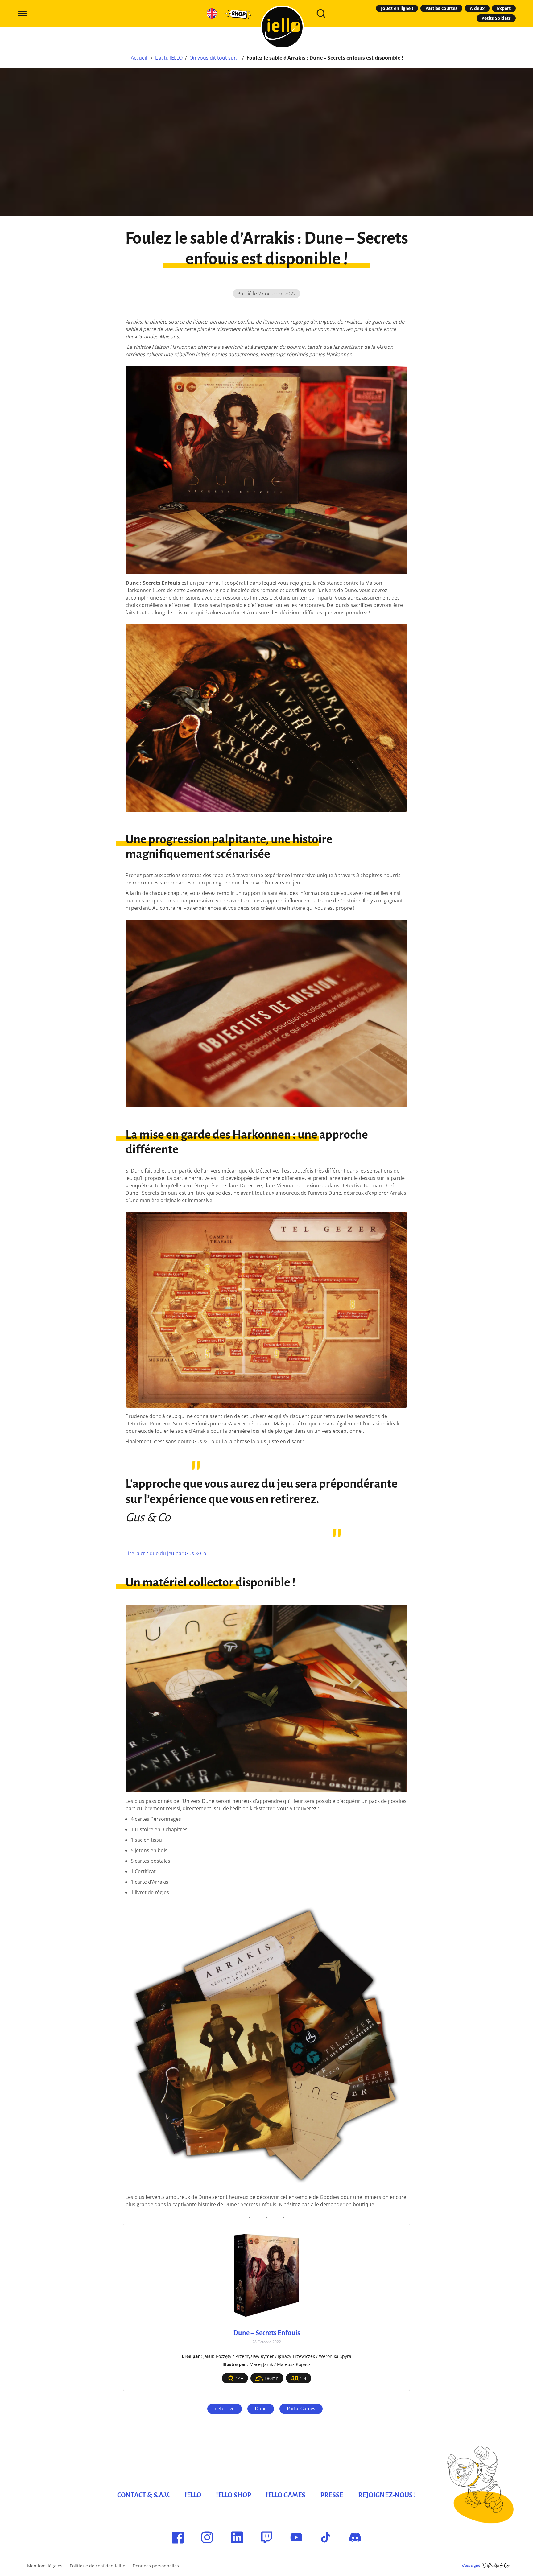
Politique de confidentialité (97, 2566)
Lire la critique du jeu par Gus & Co (166, 1553)
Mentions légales (45, 2566)
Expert (504, 8)
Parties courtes (441, 8)
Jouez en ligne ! (397, 8)
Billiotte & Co (496, 2566)
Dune (261, 2409)
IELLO (193, 2495)
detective (225, 2409)
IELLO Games (286, 2495)
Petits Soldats (496, 18)
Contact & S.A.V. (144, 2495)
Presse (332, 2495)
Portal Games (301, 2409)
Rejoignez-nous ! (387, 2495)
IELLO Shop (233, 2495)
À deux (477, 8)
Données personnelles (156, 2566)
